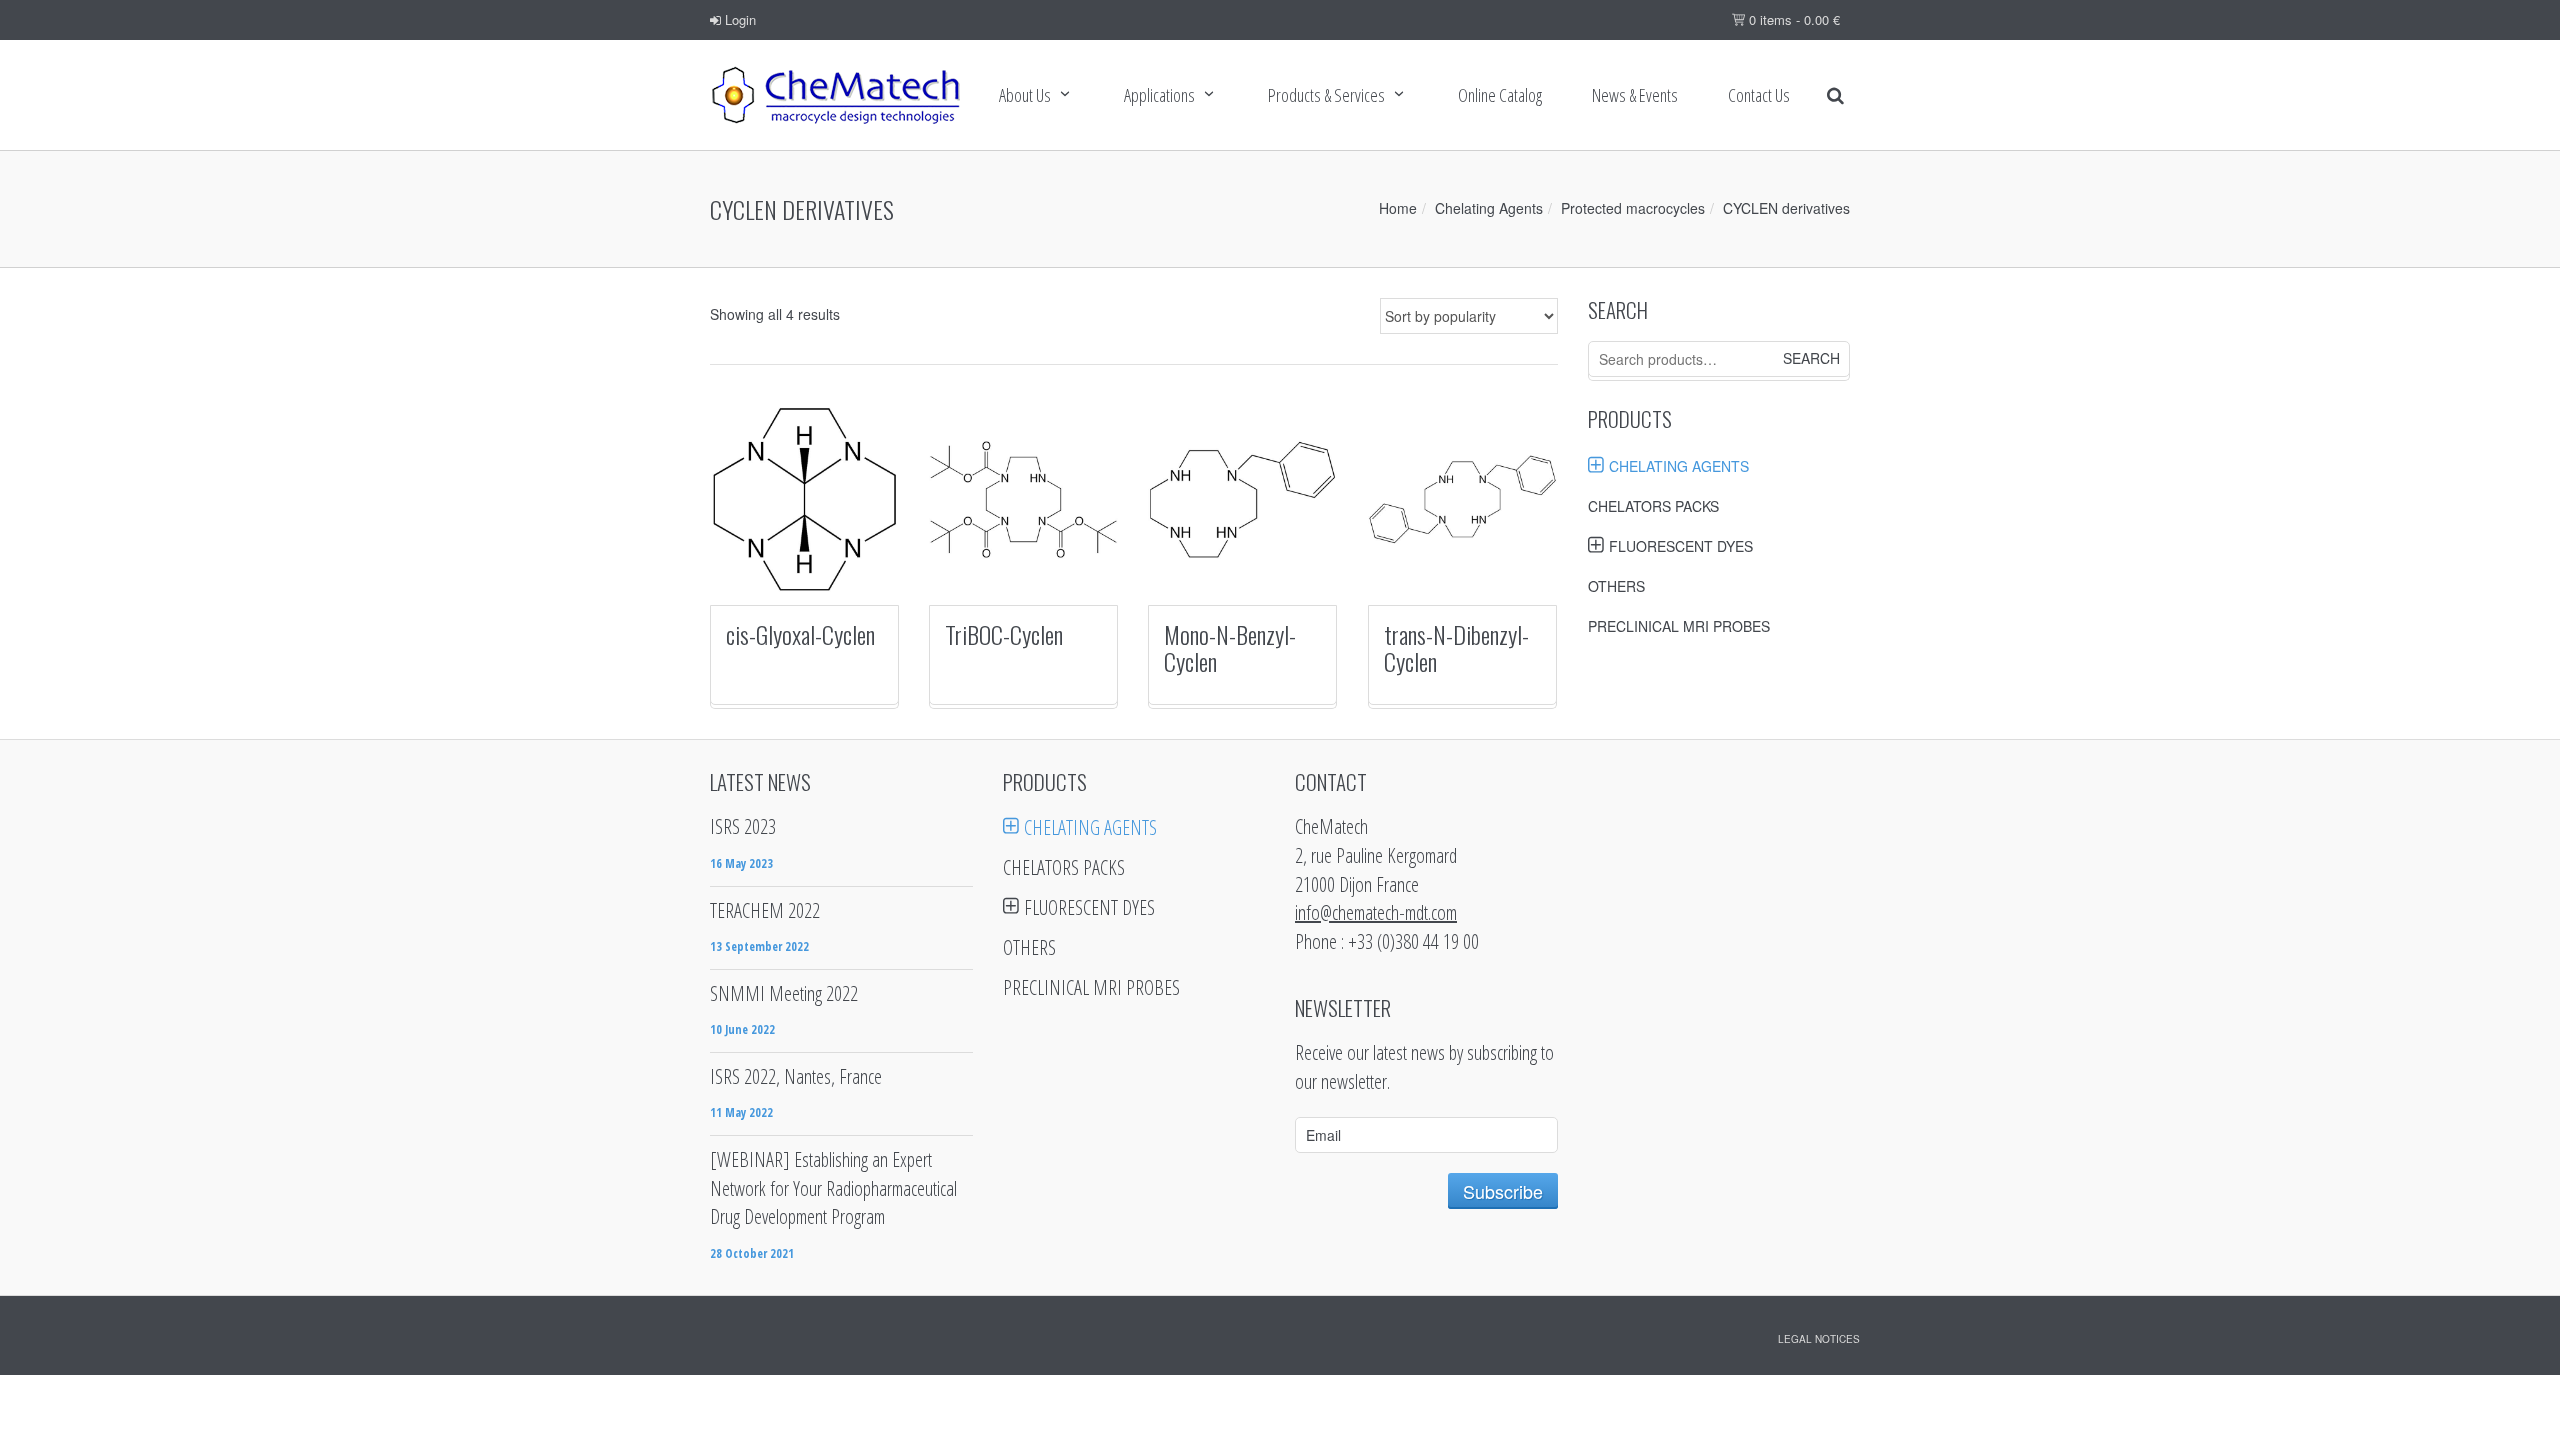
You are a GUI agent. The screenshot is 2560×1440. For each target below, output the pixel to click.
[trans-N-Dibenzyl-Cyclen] (1462, 499)
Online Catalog (1500, 95)
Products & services (1326, 95)
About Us (1025, 95)
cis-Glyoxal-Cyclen (800, 634)
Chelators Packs (1653, 506)
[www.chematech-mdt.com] (835, 95)
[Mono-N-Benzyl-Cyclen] (1242, 499)
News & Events (1635, 95)
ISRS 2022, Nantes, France (796, 1076)
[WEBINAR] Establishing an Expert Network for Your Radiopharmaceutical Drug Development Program (833, 1188)
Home (1398, 208)
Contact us (1759, 95)
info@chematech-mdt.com (1376, 912)
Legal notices (1819, 1339)
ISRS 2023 (743, 826)
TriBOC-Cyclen (1004, 634)
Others (1616, 586)
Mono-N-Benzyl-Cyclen (1230, 647)
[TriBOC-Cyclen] (1023, 499)
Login (738, 19)
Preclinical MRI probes (1679, 626)
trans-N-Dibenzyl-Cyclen (1456, 647)
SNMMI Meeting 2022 (784, 993)
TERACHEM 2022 (765, 910)
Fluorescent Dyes (1681, 546)
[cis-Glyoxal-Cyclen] (804, 499)
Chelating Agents (1489, 208)
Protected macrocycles (1633, 208)
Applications (1159, 95)
